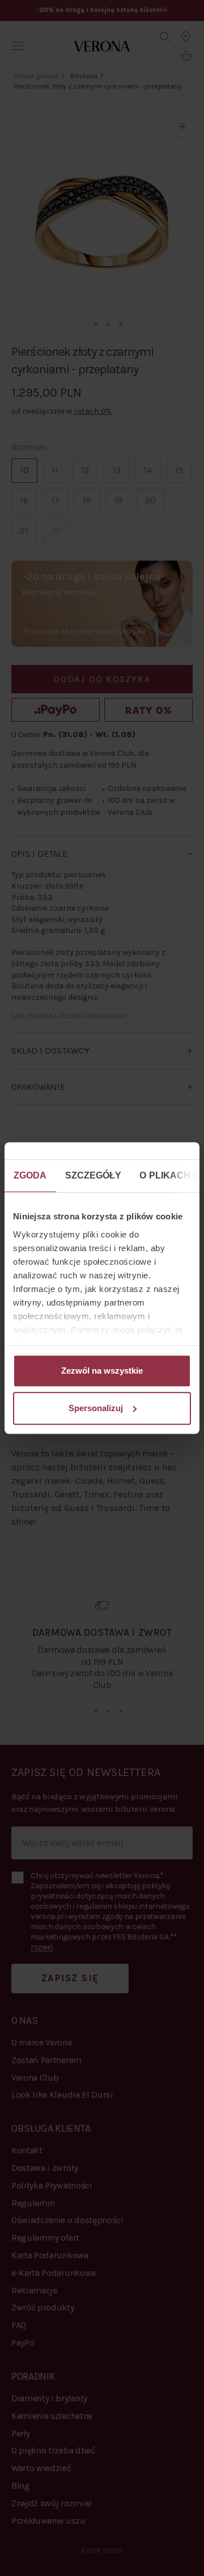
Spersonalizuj (96, 1408)
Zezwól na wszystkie (102, 1371)
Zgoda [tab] (30, 1175)
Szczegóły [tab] (93, 1175)
